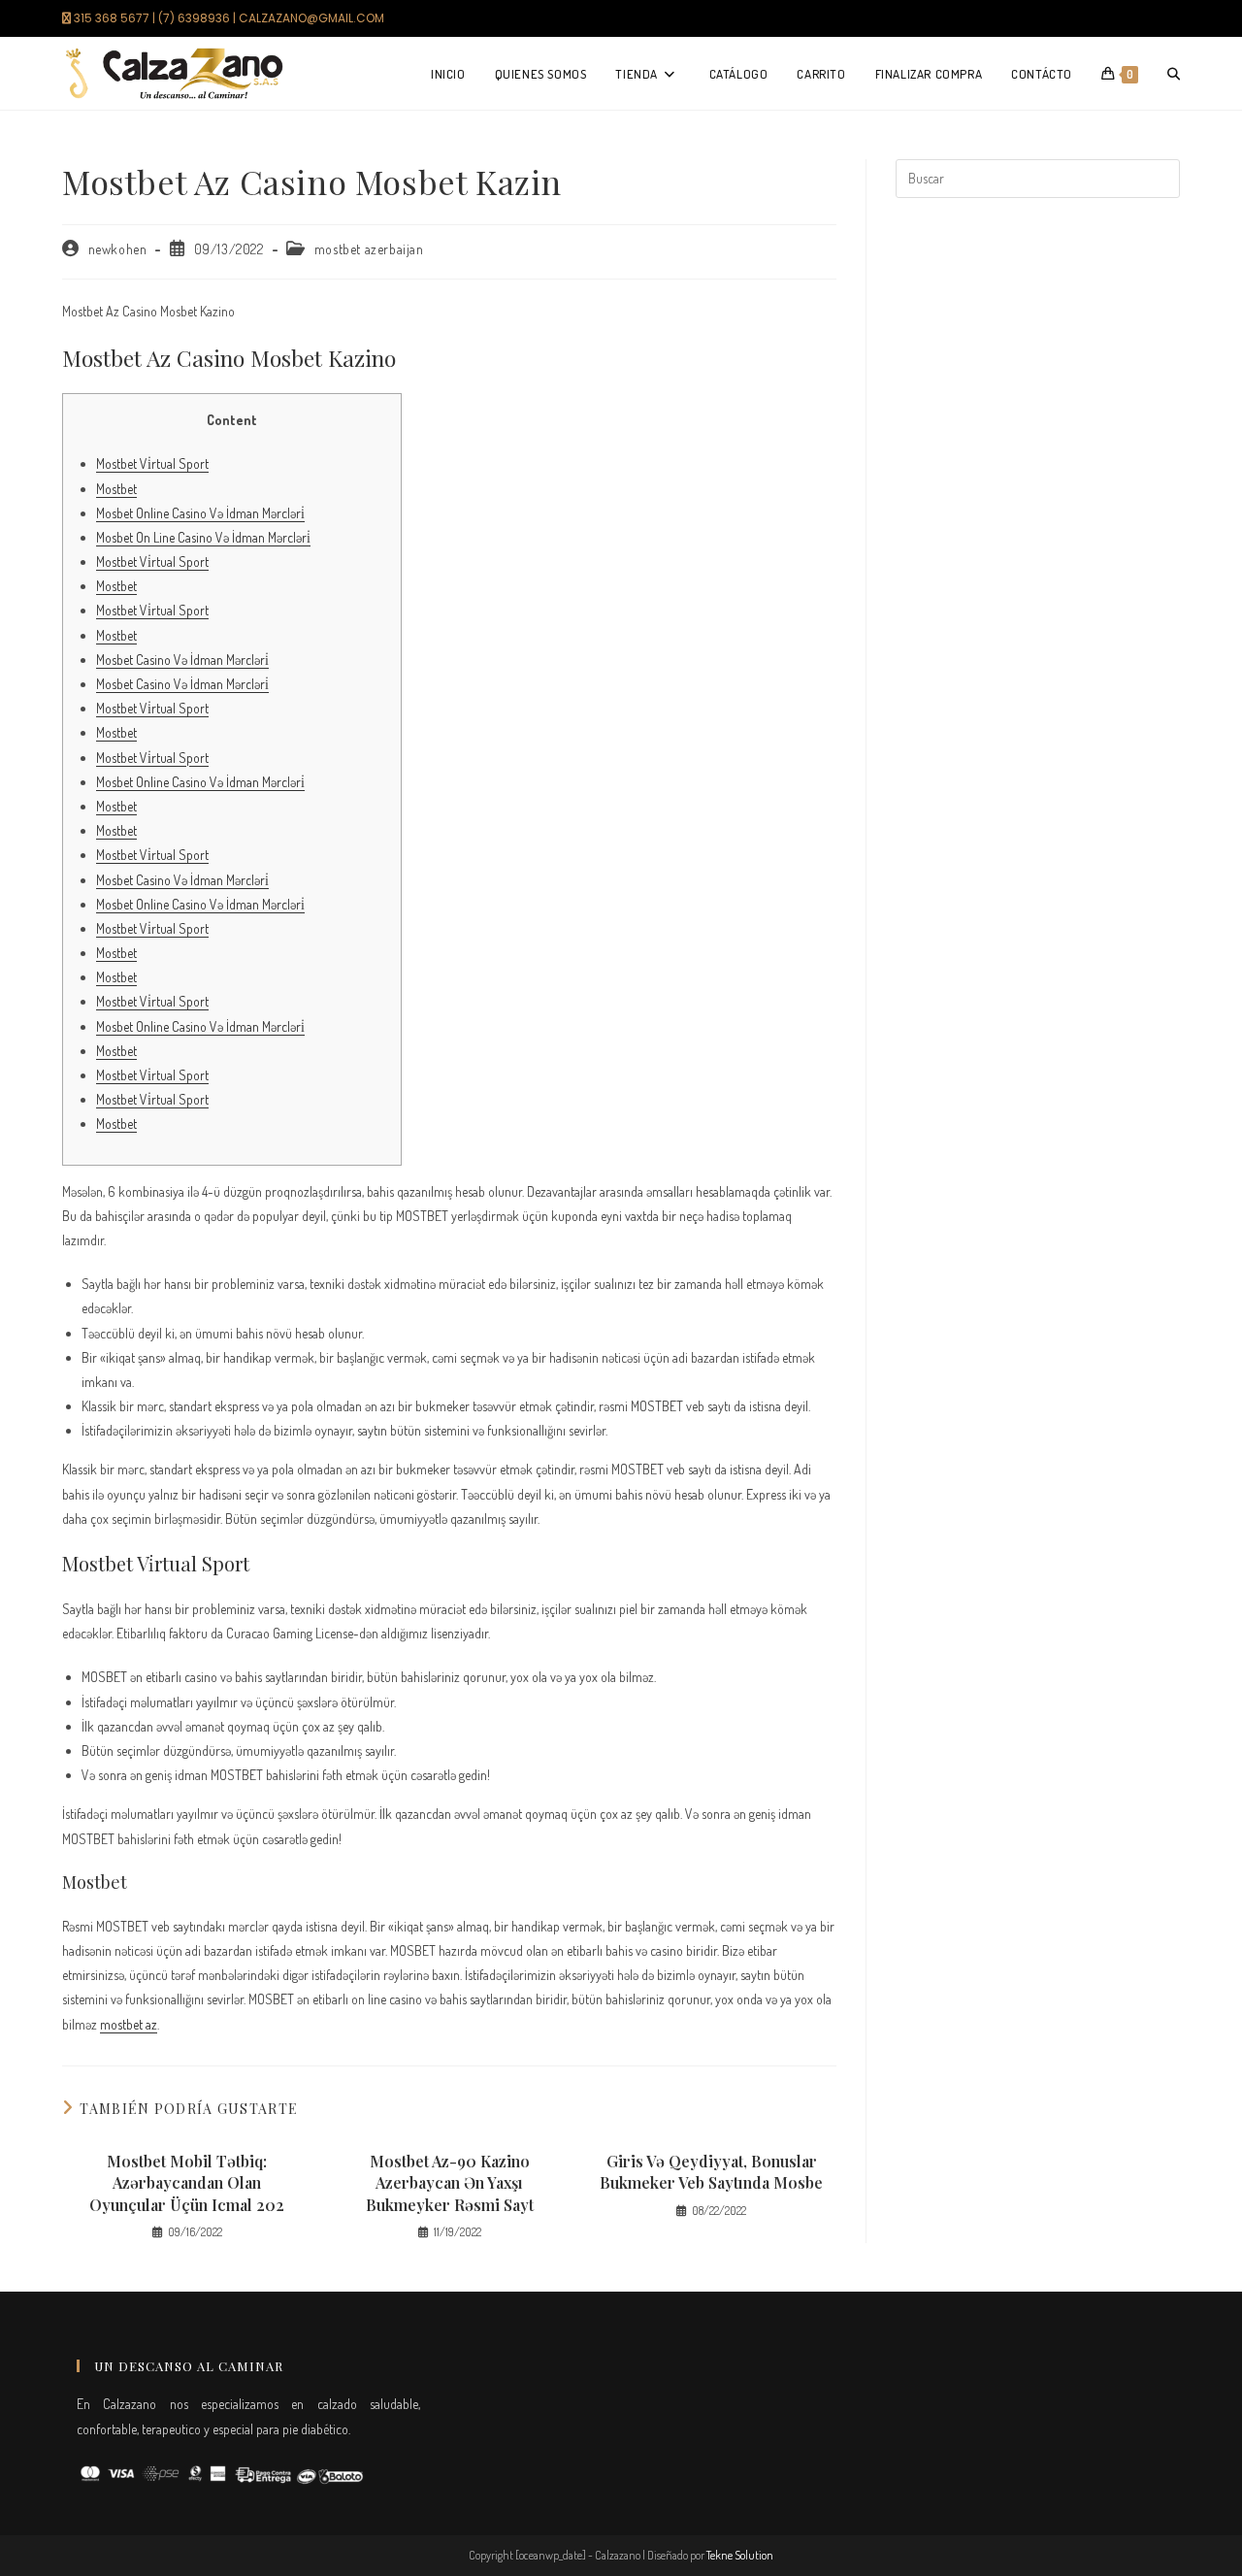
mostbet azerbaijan (369, 249)
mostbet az (129, 2024)
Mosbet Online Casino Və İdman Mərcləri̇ (200, 513)
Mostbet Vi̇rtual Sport (152, 463)
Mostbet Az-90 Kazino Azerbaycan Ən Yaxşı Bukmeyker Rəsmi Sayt (450, 2183)
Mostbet (116, 489)
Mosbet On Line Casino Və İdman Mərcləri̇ (203, 537)
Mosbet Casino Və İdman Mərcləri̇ (182, 660)
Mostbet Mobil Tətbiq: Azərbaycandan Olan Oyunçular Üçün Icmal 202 (187, 2183)
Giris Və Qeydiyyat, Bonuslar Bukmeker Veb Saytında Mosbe (711, 2172)
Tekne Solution (740, 2555)
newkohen (118, 249)
